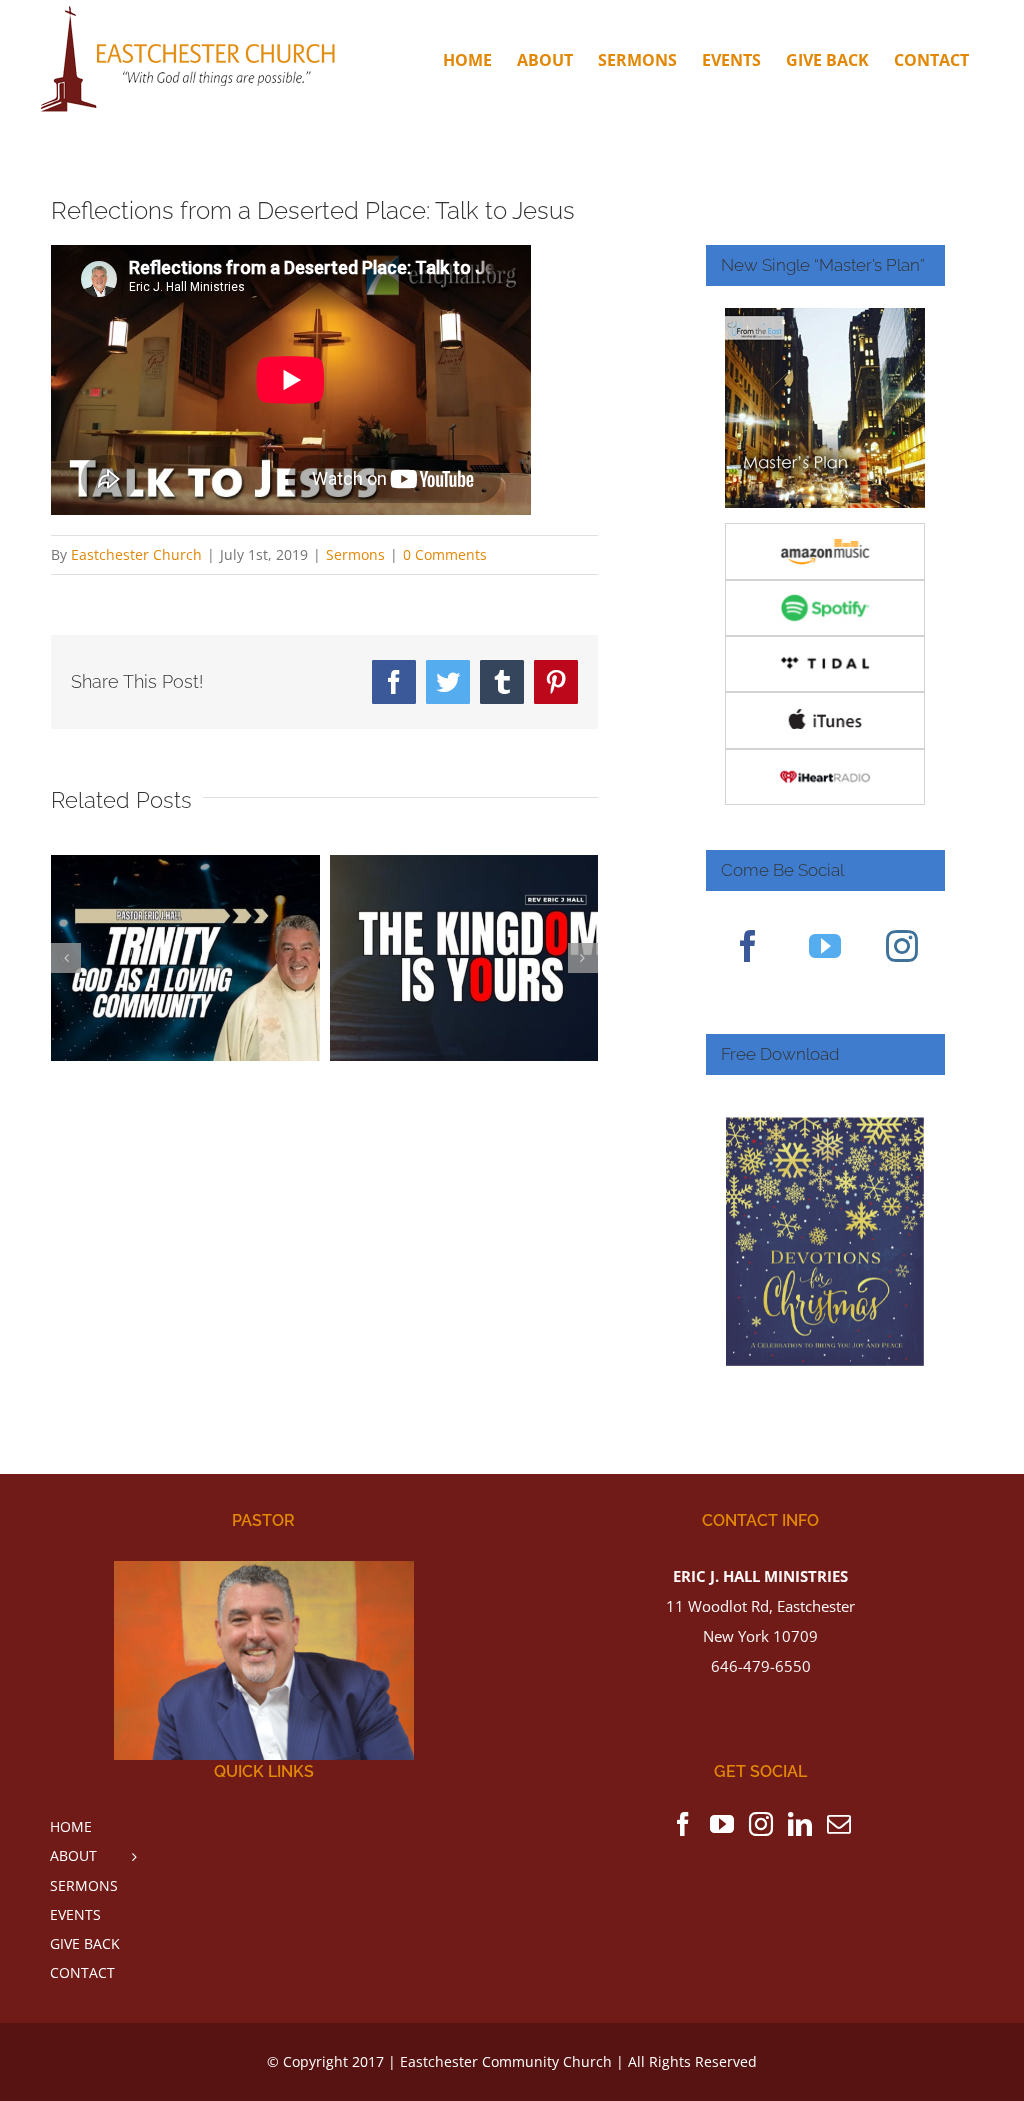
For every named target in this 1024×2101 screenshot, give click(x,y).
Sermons (355, 554)
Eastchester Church (136, 554)
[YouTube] (825, 946)
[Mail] (839, 1824)
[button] (66, 958)
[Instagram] (902, 946)
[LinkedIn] (800, 1824)
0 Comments (445, 554)
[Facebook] (748, 946)
